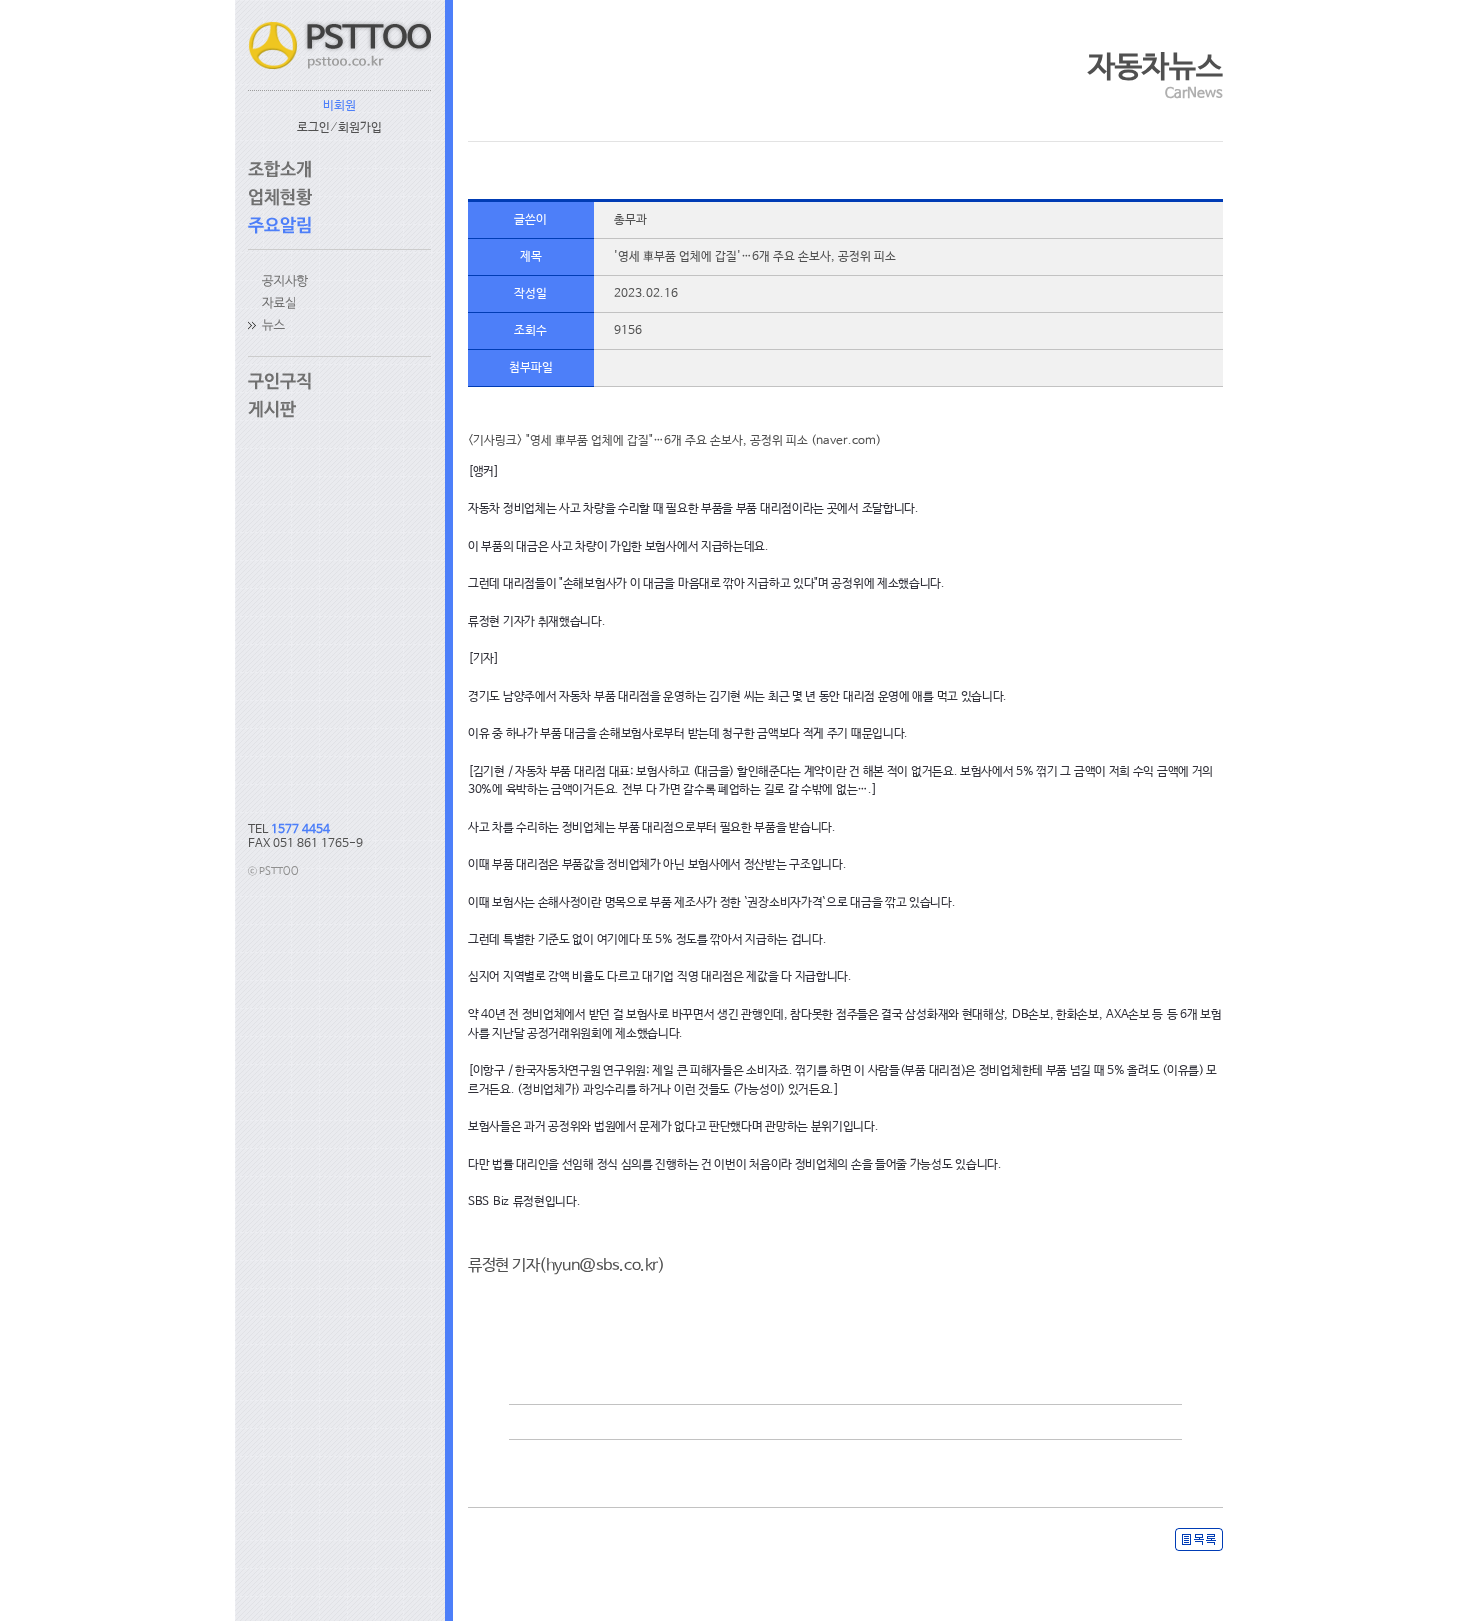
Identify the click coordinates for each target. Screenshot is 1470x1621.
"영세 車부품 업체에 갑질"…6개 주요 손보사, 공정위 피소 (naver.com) (703, 441)
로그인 (313, 128)
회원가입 (360, 128)
